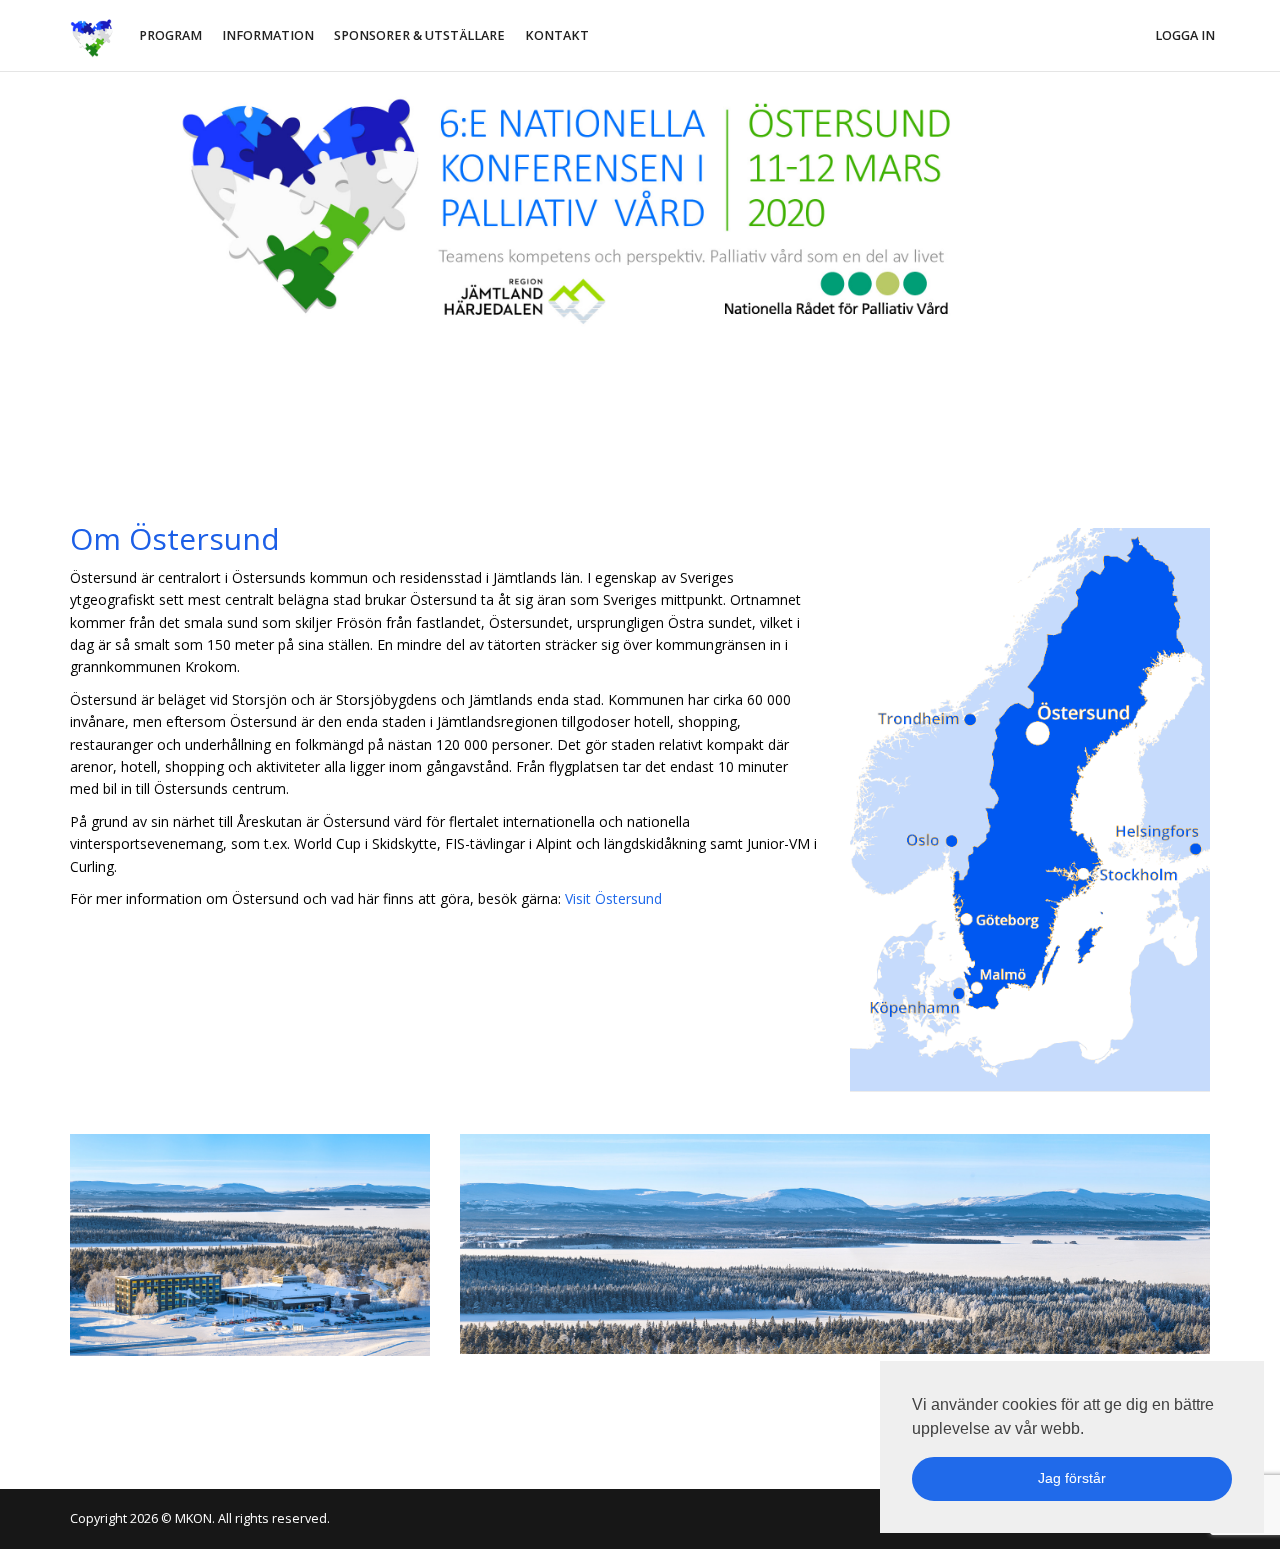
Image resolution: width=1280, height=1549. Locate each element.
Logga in (1185, 35)
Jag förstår (1072, 1478)
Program (170, 35)
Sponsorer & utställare (419, 35)
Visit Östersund (613, 898)
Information (268, 35)
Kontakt (557, 35)
